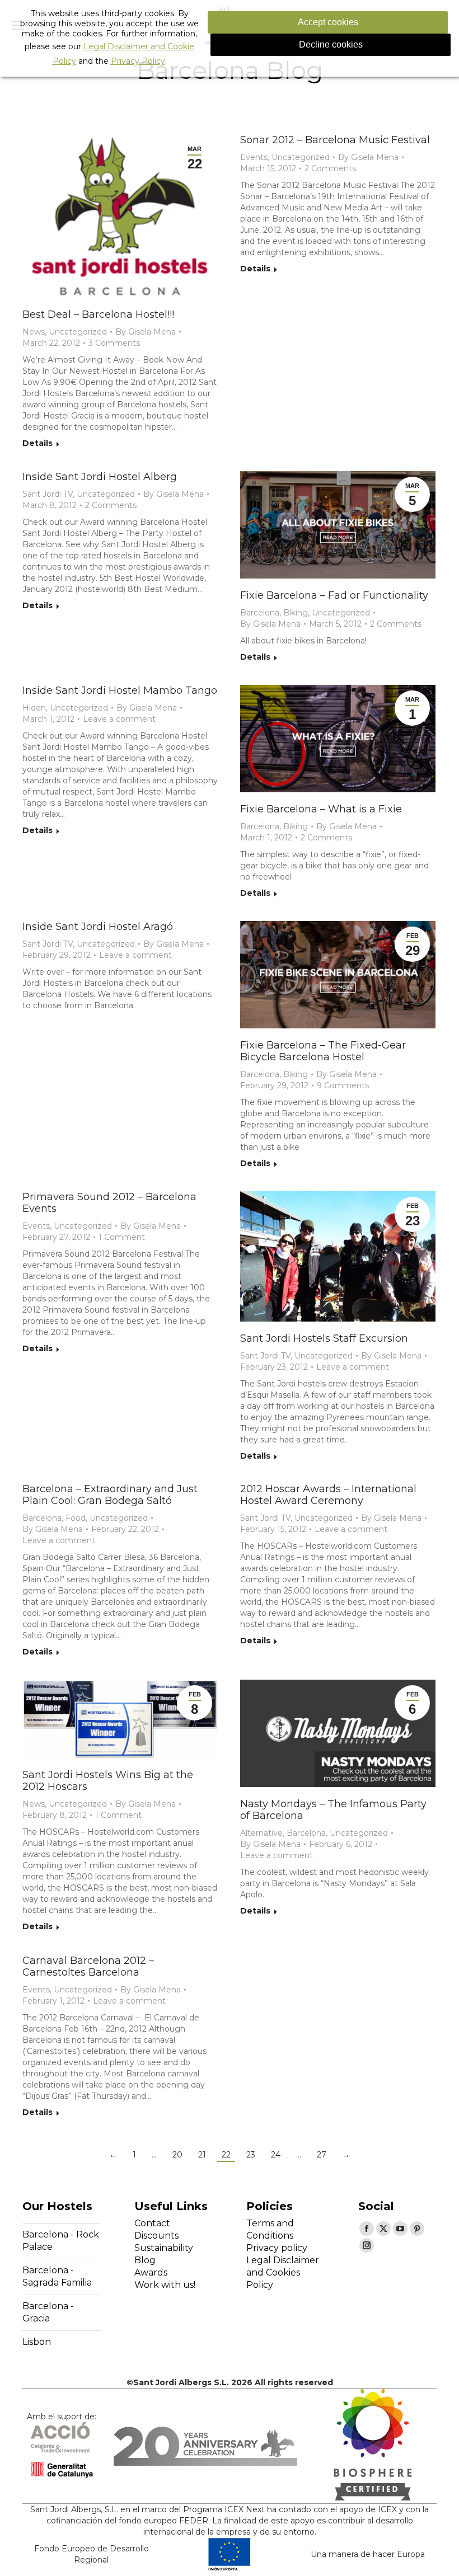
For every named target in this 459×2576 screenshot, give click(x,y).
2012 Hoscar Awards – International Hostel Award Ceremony (328, 1495)
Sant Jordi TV (48, 494)
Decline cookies (331, 44)
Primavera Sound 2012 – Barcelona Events (109, 1203)
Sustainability (164, 2248)
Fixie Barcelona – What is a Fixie (321, 809)
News (34, 332)
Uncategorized (78, 332)
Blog (145, 2260)
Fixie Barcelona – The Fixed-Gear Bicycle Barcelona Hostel (323, 1051)
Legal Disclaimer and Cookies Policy (283, 2272)
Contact (152, 2223)
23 (251, 2155)
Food (76, 1518)
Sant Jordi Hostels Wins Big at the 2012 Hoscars (108, 1781)
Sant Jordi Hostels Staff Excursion (324, 1338)
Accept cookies (328, 22)
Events (254, 157)
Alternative (261, 1833)
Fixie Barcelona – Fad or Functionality (334, 595)
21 (202, 2155)
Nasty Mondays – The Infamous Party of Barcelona (333, 1810)
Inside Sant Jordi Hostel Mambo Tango (120, 690)
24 (276, 2155)
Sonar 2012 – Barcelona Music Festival (335, 140)
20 (177, 2155)
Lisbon (37, 2342)
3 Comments (114, 343)
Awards (151, 2272)
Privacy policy (277, 2248)
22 (226, 2155)
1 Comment (122, 1237)
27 (322, 2155)
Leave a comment (119, 719)
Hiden (34, 708)
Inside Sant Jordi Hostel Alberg (100, 477)
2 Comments (330, 168)
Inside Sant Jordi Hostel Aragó (98, 927)
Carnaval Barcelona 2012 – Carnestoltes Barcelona (88, 1966)
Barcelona (260, 613)
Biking (296, 613)
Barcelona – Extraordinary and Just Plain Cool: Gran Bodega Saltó (110, 1495)
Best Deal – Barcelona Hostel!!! (98, 314)
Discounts (156, 2236)
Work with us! (165, 2285)
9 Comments (343, 1085)
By (146, 332)
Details (38, 443)
